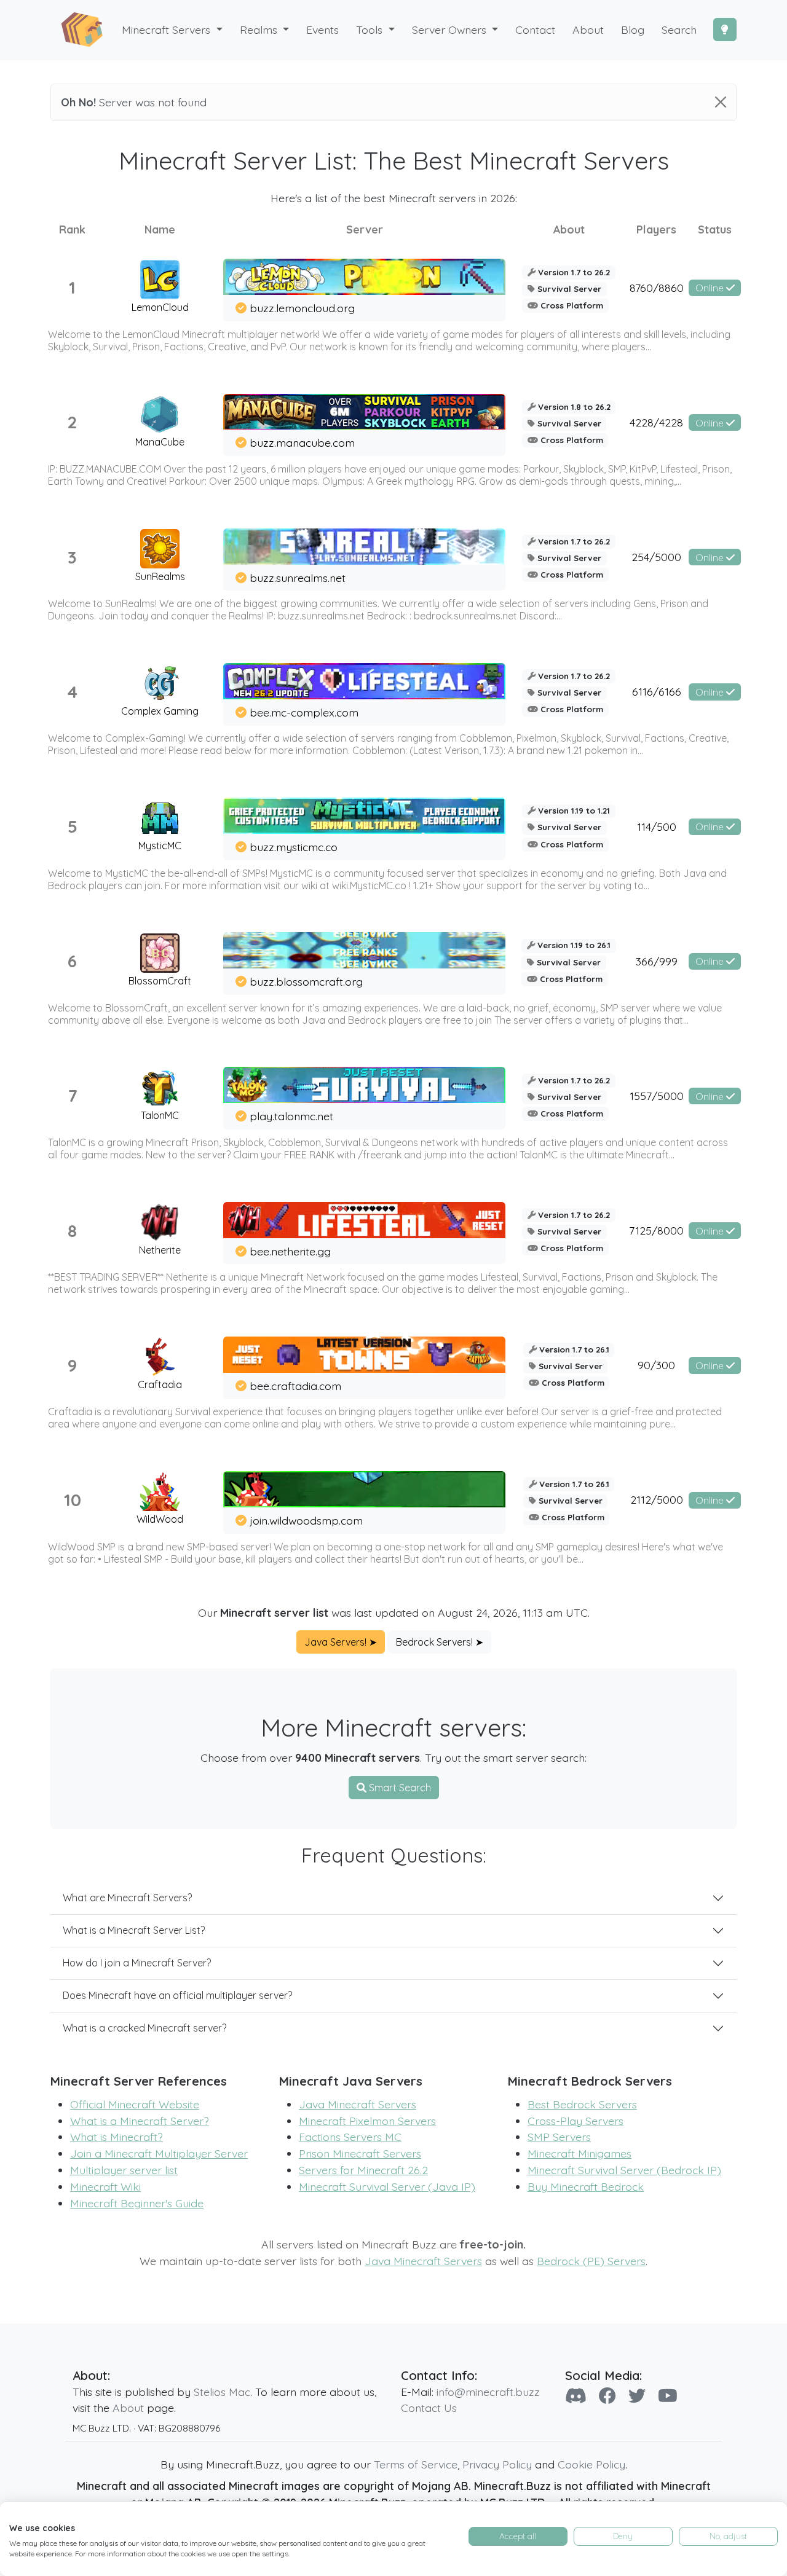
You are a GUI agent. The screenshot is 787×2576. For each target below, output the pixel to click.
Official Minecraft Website (135, 2104)
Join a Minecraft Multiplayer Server (159, 2153)
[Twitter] (637, 2396)
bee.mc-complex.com (304, 712)
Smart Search (399, 1788)
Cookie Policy (591, 2464)
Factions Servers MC (350, 2137)
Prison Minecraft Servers (360, 2153)
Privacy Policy (497, 2464)
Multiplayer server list (124, 2170)
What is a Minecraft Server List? (134, 1930)
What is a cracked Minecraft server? (144, 2028)
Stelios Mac (222, 2392)
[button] (265, 30)
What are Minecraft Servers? (127, 1898)
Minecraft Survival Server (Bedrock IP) (624, 2170)
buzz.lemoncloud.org (302, 308)
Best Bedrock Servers (582, 2104)
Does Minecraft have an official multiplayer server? (177, 1995)
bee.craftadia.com (295, 1386)
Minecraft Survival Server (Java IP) (387, 2186)
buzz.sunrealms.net (298, 578)
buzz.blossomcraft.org (306, 981)
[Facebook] (607, 2396)
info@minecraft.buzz (488, 2392)
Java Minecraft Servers (358, 2104)
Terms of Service (416, 2464)
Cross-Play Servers (575, 2121)
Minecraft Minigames (579, 2153)
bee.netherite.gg (290, 1251)
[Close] (721, 102)
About (128, 2408)
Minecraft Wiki (105, 2186)
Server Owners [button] (451, 29)
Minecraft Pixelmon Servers (367, 2121)
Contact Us (429, 2408)
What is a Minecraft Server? (140, 2121)
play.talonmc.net (291, 1116)
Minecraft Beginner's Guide (137, 2203)
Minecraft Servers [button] (168, 29)
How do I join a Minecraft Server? (137, 1963)
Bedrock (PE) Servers (591, 2261)
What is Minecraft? (117, 2137)
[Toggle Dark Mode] (725, 29)
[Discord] (576, 2396)
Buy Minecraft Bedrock (586, 2186)
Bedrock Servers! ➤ (440, 1642)
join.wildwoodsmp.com (306, 1520)
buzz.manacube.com (302, 442)
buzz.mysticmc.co (294, 847)
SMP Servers (559, 2137)
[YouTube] (668, 2396)
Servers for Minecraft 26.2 (363, 2170)
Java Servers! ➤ (341, 1642)
